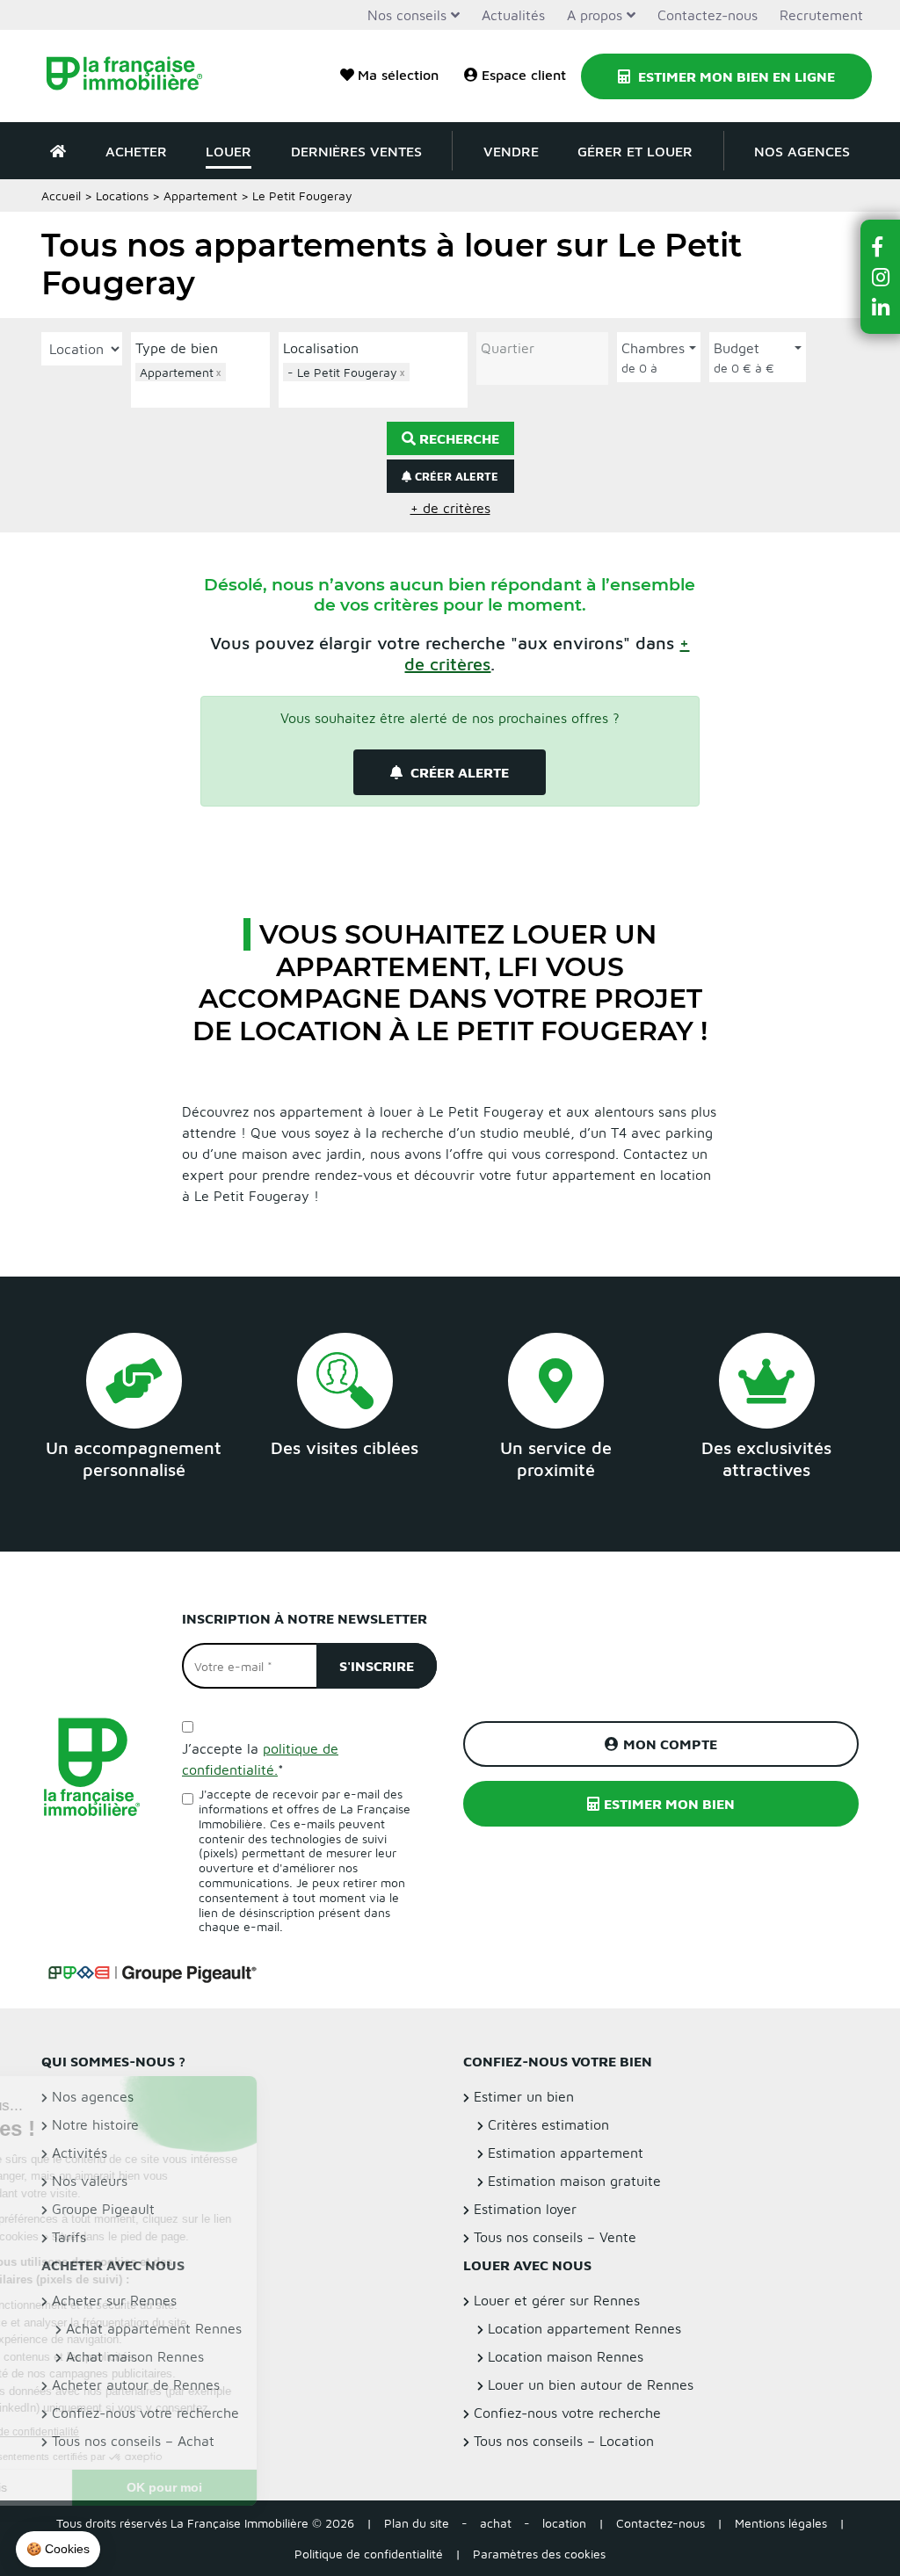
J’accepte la (260, 1759)
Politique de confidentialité (369, 2554)
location (564, 2523)
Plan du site (417, 2523)
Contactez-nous (708, 15)
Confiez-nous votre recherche (567, 2413)
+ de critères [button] (450, 508)
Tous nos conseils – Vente (555, 2237)
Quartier (508, 348)
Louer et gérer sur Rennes (557, 2300)
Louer (229, 151)
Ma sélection (398, 75)
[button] (881, 246)
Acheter (136, 151)
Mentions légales (781, 2523)
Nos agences (802, 151)
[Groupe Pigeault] (152, 1972)
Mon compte (670, 1744)
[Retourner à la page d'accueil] (134, 76)
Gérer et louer (635, 151)
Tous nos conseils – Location (564, 2441)
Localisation (321, 348)
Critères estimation (548, 2124)
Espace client (524, 75)
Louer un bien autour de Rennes (591, 2384)
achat (496, 2523)
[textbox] (205, 392)
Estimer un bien (524, 2096)
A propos (595, 15)
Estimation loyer (525, 2209)
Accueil (61, 195)
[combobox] (200, 383)
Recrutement (821, 15)
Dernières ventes (356, 151)
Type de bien (177, 348)
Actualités (513, 15)
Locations (122, 195)
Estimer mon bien (669, 1804)
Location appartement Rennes (584, 2328)
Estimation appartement (566, 2153)
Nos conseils (407, 15)
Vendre (511, 151)
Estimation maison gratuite (574, 2181)
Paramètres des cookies (539, 2554)
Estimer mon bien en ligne (735, 76)
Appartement (200, 195)
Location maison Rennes (566, 2356)
